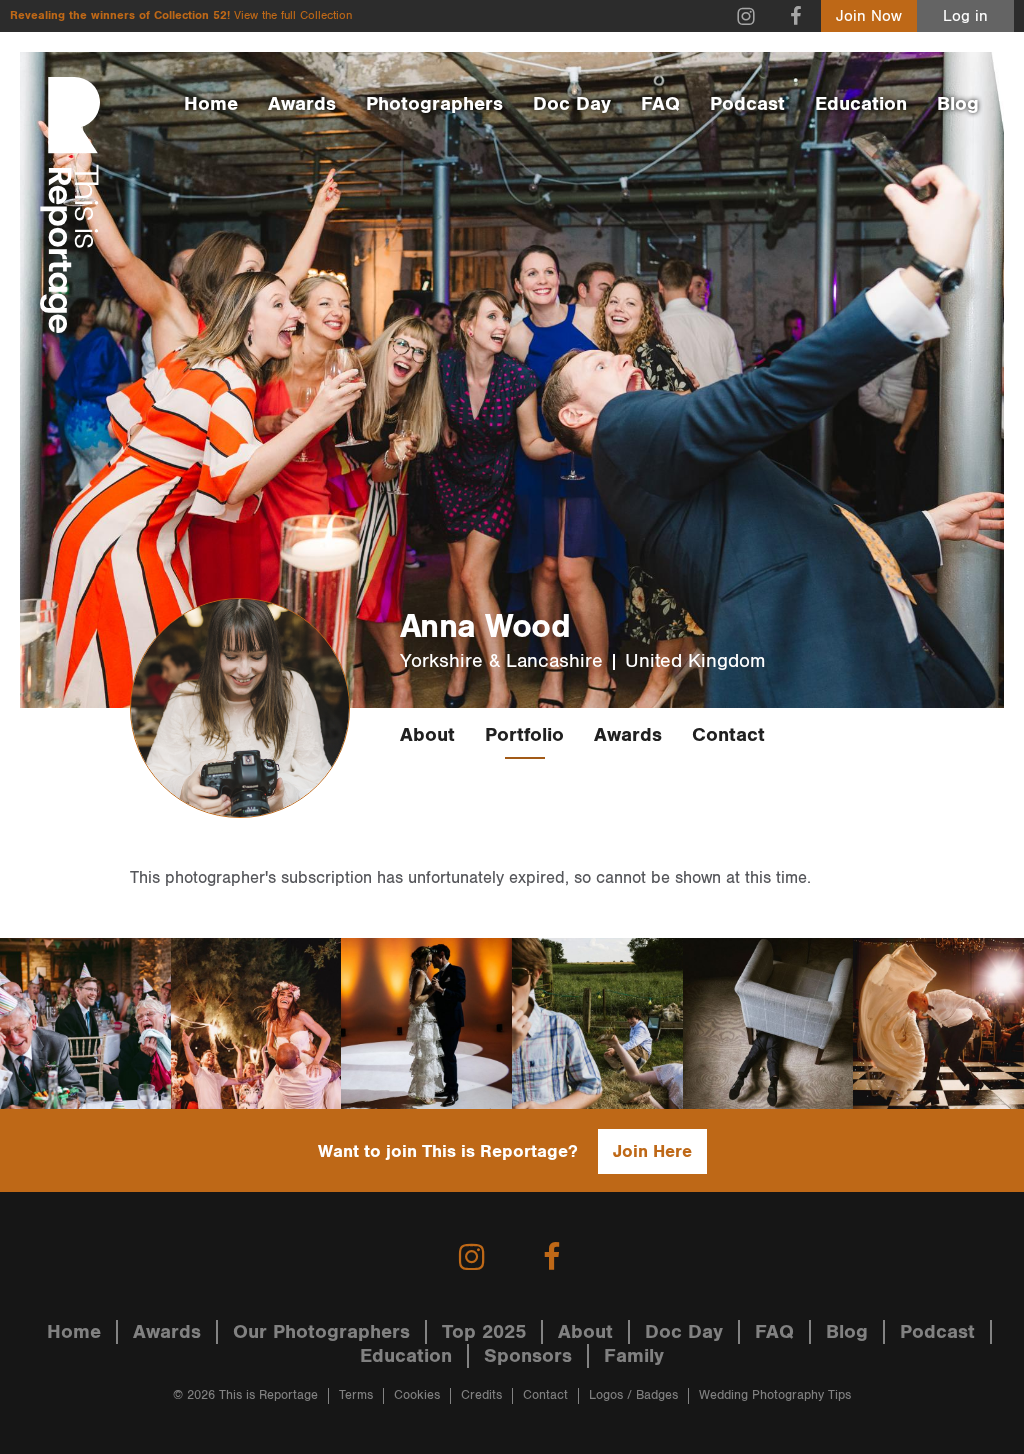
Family (634, 1356)
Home (211, 104)
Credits (481, 1395)
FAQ (660, 104)
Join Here (652, 1151)
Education (861, 104)
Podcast (747, 104)
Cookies (417, 1395)
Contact (728, 735)
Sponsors (528, 1356)
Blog (958, 104)
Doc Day (572, 104)
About (427, 735)
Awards (302, 104)
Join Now (869, 16)
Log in (965, 16)
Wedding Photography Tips (775, 1395)
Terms (356, 1395)
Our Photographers (321, 1332)
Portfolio (524, 735)
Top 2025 (484, 1332)
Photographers (434, 104)
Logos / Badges (633, 1395)
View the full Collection (293, 15)
